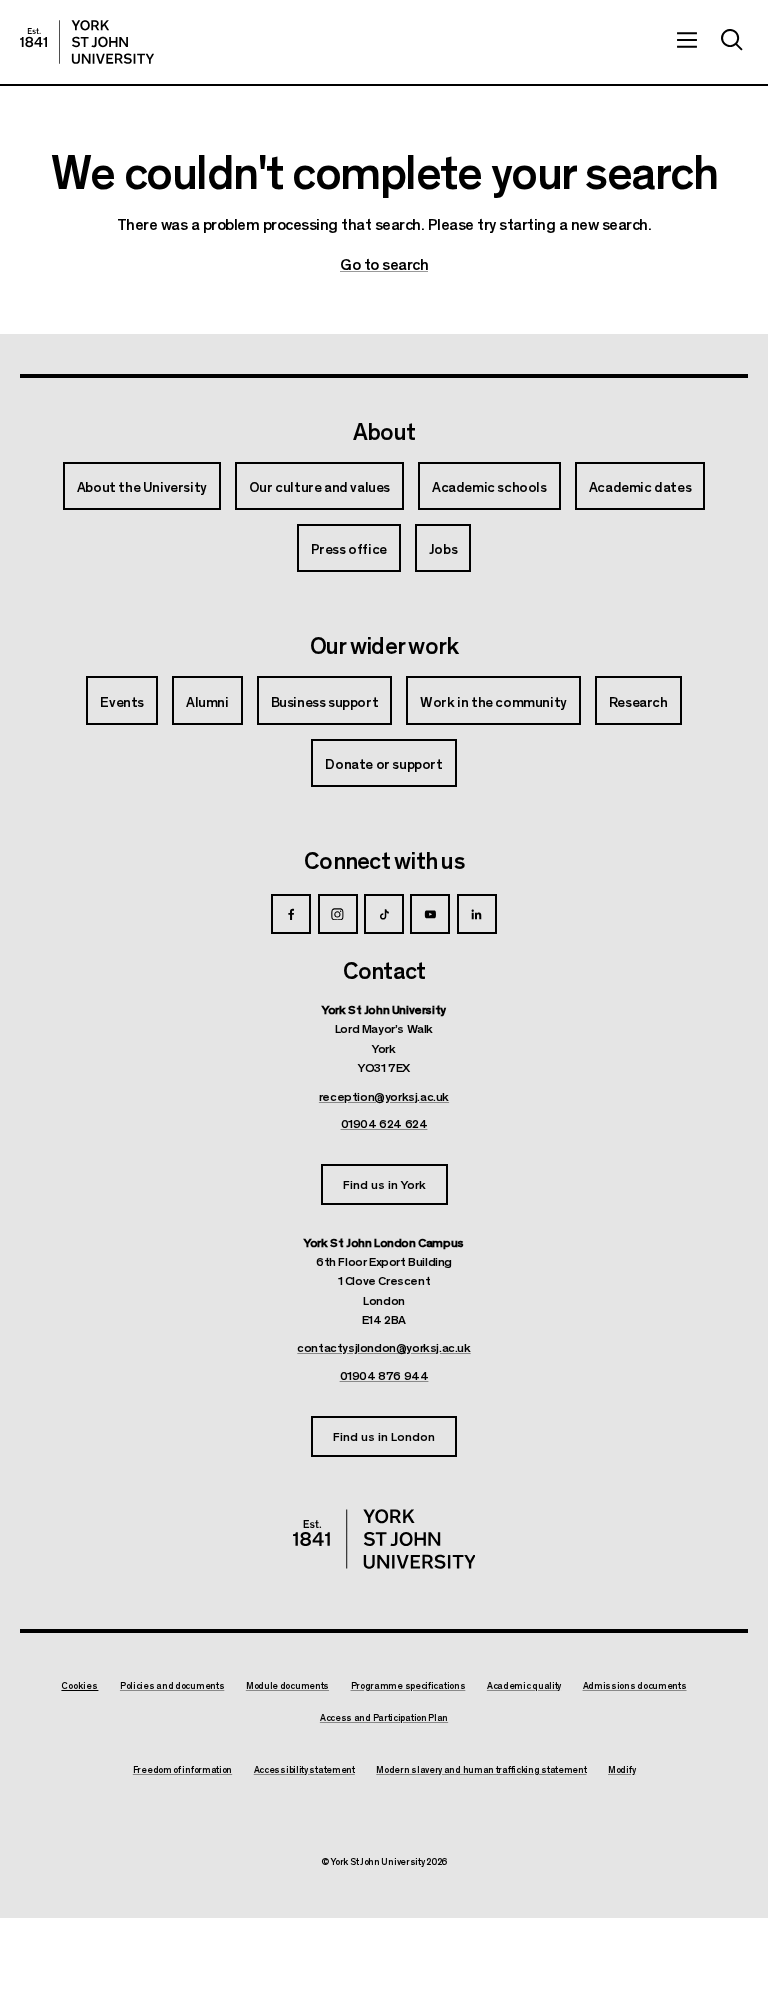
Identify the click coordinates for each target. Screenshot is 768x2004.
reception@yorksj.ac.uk (384, 1096)
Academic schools (489, 486)
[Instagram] (338, 914)
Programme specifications (408, 1686)
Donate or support (383, 763)
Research (638, 701)
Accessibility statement (304, 1770)
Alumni (207, 701)
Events (122, 701)
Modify (621, 1770)
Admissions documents (635, 1686)
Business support (325, 701)
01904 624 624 (384, 1123)
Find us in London (384, 1435)
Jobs (443, 548)
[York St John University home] (87, 42)
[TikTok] (384, 914)
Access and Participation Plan (384, 1718)
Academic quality (524, 1686)
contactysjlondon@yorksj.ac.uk (383, 1347)
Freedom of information (182, 1770)
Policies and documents (172, 1686)
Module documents (287, 1686)
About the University (142, 486)
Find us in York (384, 1183)
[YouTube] (430, 914)
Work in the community (493, 701)
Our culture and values (319, 486)
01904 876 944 (384, 1375)
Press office (349, 548)
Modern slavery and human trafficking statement (481, 1770)
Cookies (79, 1685)
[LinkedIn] (477, 914)
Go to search (384, 263)
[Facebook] (291, 914)
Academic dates (640, 486)
